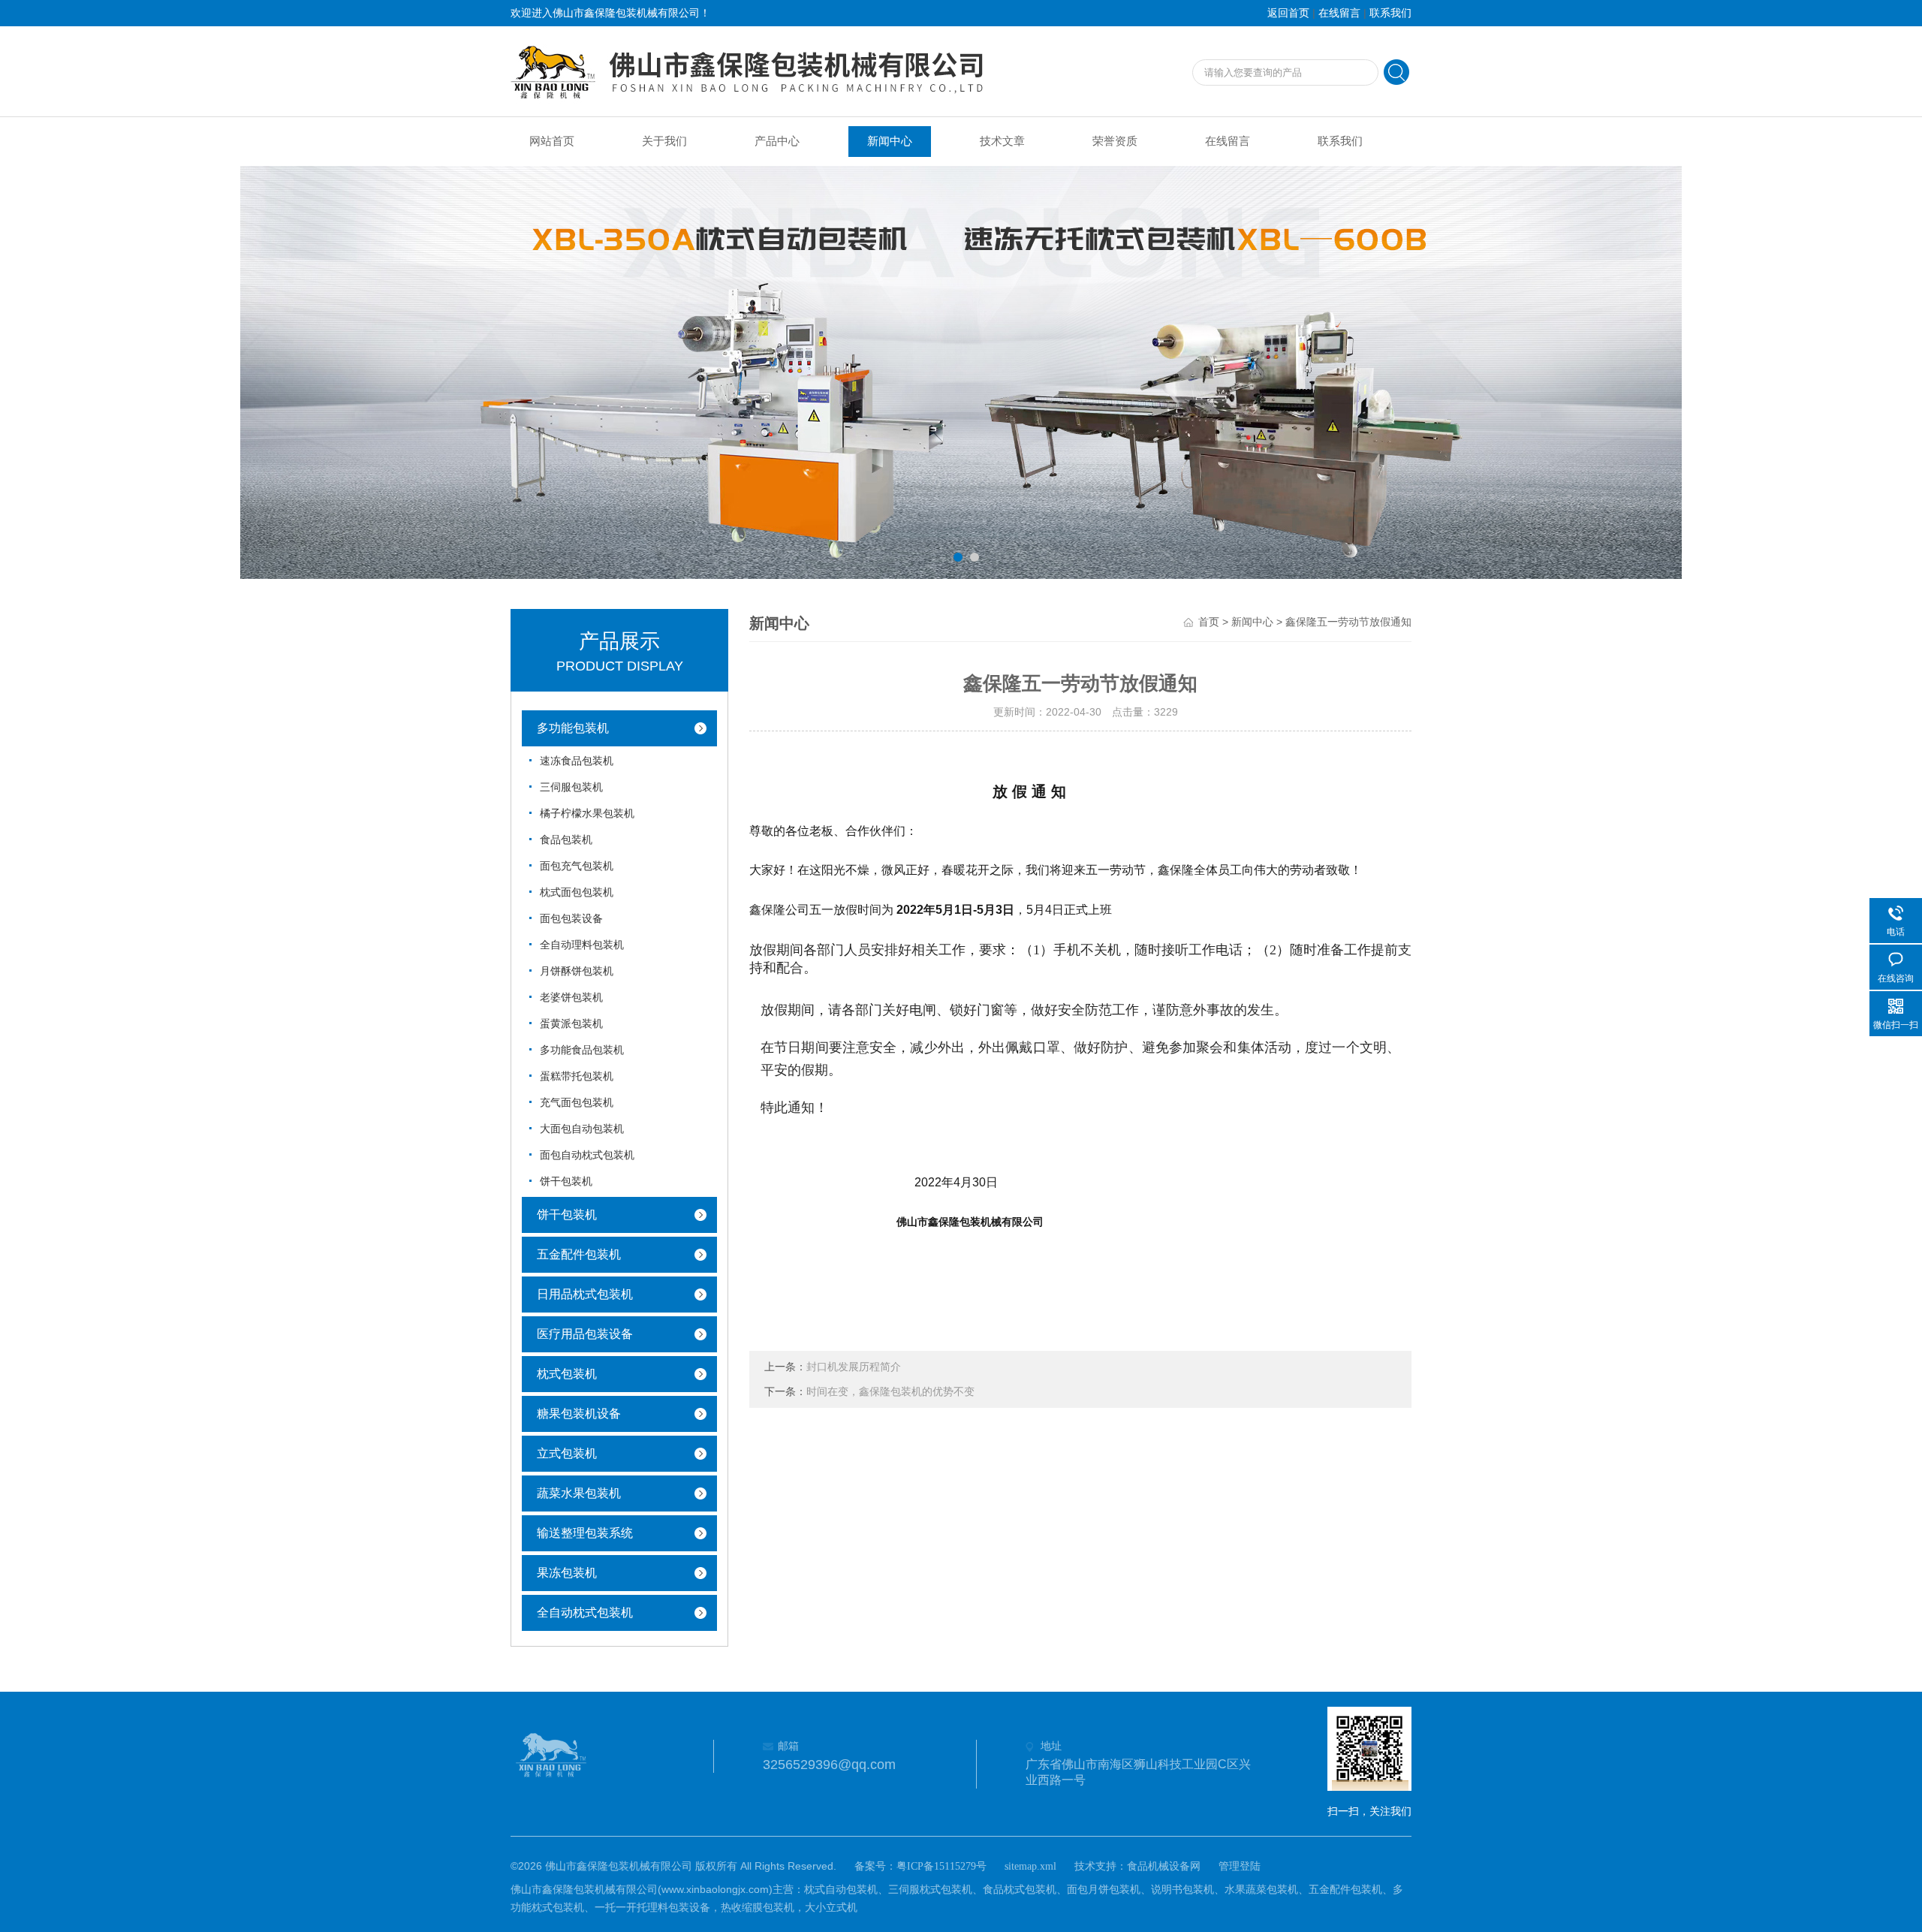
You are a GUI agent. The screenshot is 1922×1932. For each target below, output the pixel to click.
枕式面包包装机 (577, 892)
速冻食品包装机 (577, 761)
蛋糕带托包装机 (577, 1076)
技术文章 (1002, 141)
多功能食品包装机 (582, 1050)
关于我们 (664, 141)
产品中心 (777, 141)
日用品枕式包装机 (585, 1294)
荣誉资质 (1115, 141)
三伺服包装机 (571, 787)
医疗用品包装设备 (585, 1334)
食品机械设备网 (1164, 1866)
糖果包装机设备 (579, 1414)
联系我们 (1390, 13)
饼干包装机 (566, 1182)
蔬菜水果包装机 (579, 1493)
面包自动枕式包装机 (587, 1155)
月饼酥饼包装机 (577, 971)
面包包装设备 (571, 919)
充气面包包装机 (577, 1103)
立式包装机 (567, 1453)
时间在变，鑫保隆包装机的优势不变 (890, 1392)
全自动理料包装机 (582, 945)
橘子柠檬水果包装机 (587, 814)
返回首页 (1288, 13)
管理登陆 (1240, 1866)
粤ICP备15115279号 (941, 1866)
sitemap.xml (1030, 1866)
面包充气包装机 (577, 866)
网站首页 (552, 141)
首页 (1209, 622)
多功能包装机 (573, 728)
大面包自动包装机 (582, 1129)
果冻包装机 (567, 1573)
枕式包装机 (567, 1374)
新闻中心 (890, 141)
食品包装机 (566, 840)
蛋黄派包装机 (571, 1024)
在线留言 (1339, 13)
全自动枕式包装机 (585, 1613)
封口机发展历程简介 (854, 1367)
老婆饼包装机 (571, 998)
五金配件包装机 (579, 1254)
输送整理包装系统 (585, 1533)
